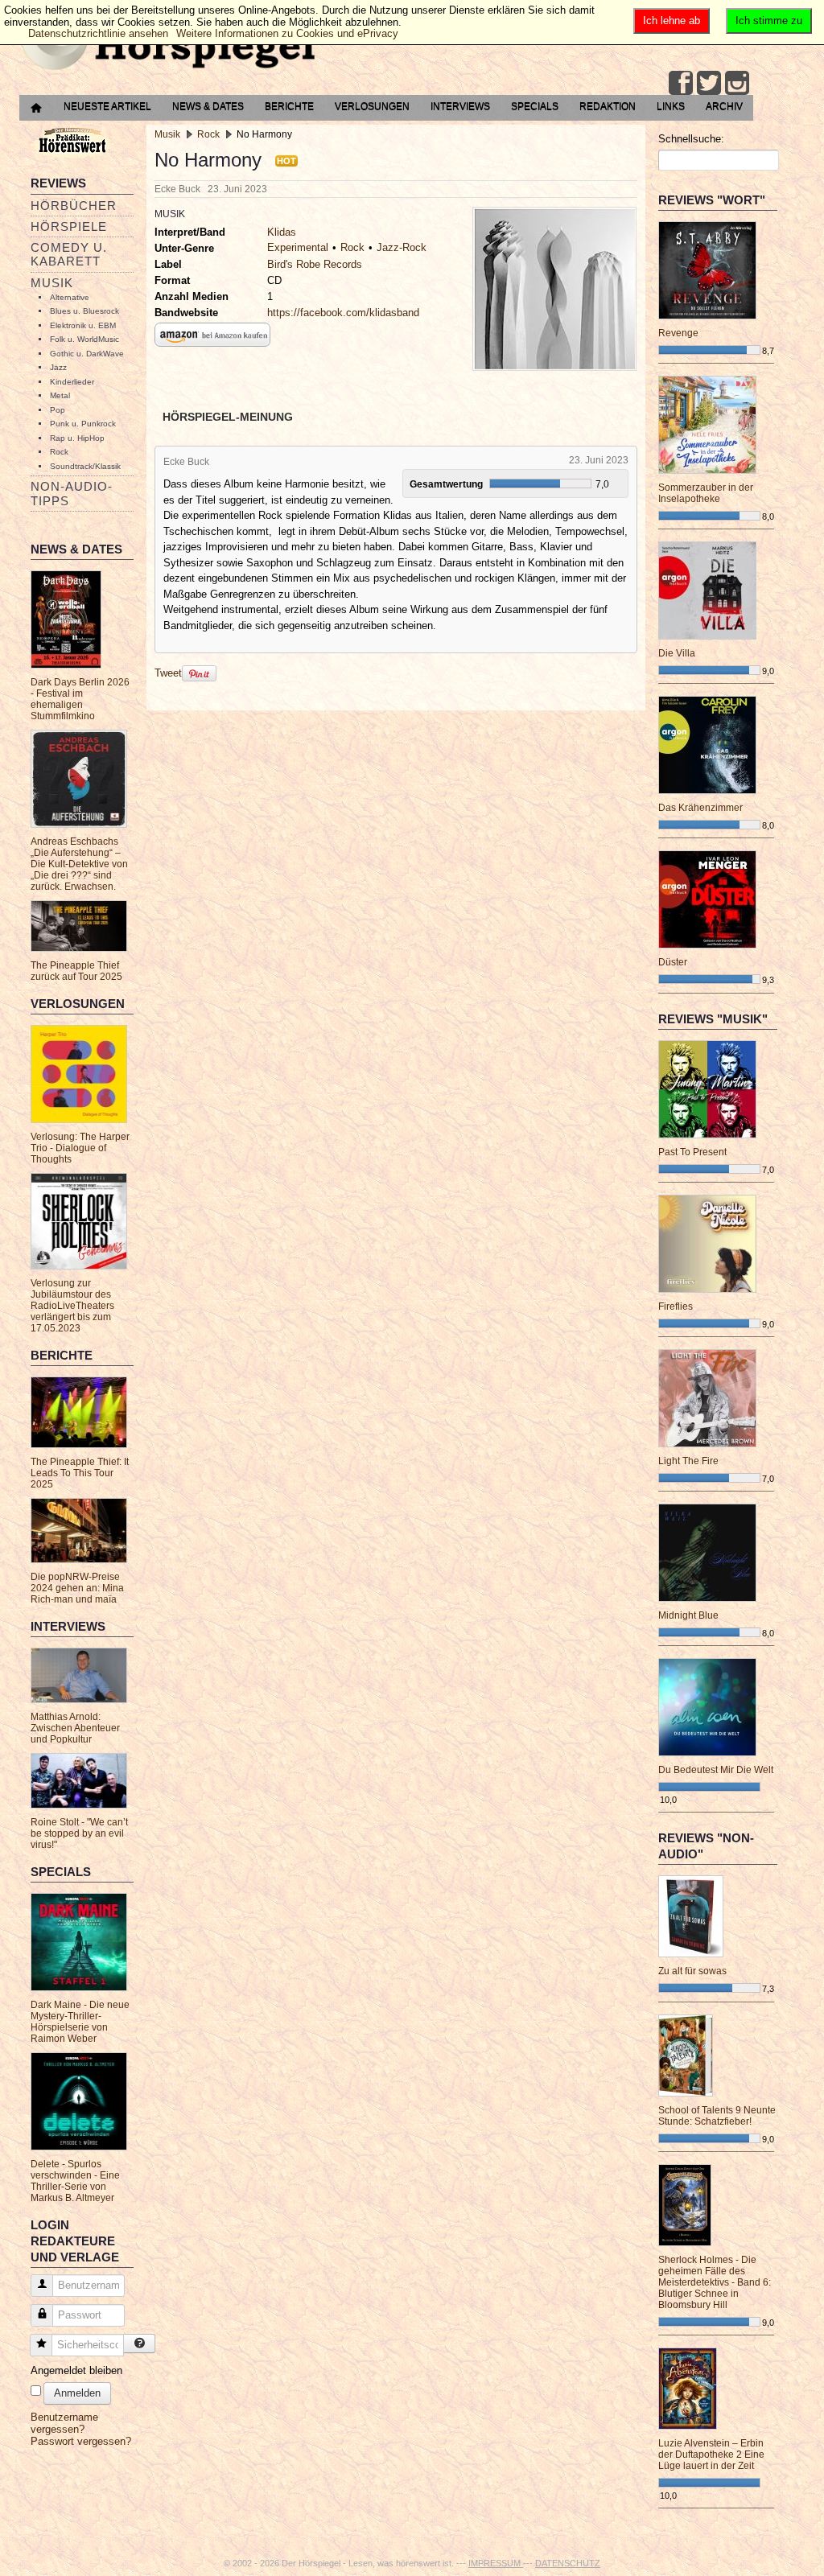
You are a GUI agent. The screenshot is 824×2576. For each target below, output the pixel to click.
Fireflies (676, 1307)
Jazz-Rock (402, 247)
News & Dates (208, 106)
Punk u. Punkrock (83, 424)
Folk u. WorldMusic (84, 339)
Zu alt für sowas (692, 1971)
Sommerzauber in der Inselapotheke (706, 493)
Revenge (678, 333)
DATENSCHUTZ (568, 2563)
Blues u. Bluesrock (84, 311)
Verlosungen (372, 106)
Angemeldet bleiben (76, 2370)
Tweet (168, 673)
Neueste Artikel (107, 106)
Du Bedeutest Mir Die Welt (716, 1770)
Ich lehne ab (672, 21)
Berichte (289, 106)
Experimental (298, 247)
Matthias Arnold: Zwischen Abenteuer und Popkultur (75, 1728)
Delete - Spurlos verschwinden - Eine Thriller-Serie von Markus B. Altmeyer (75, 2181)
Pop (58, 410)
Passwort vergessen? (81, 2441)
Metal (60, 395)
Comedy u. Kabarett (69, 254)
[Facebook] (681, 83)
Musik (52, 283)
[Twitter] (709, 83)
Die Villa (677, 653)
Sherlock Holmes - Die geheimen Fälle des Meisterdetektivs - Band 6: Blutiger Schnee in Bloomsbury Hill (715, 2282)
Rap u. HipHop (77, 438)
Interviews (460, 106)
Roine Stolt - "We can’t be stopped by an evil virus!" (79, 1833)
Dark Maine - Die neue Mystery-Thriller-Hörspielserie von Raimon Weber (80, 2022)
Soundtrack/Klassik (85, 466)
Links (671, 106)
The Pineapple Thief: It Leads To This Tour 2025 (80, 1473)
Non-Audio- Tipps (72, 493)
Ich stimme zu (769, 21)
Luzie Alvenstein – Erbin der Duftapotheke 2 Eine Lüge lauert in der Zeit (711, 2455)
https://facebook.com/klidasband (343, 313)
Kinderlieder (72, 382)
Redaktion (608, 106)
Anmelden (77, 2393)
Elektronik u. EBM (83, 325)
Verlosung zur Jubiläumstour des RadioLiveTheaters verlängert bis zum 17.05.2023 (72, 1306)
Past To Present (692, 1152)
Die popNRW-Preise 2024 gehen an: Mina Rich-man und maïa (77, 1588)
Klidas (282, 232)
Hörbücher (74, 206)
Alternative (70, 297)
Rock (59, 452)
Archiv (724, 106)
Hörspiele (69, 226)
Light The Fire (688, 1461)
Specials (535, 106)
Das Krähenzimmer (700, 808)
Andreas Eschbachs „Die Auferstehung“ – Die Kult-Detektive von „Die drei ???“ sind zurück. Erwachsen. (79, 864)
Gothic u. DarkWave (87, 354)
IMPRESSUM (496, 2563)
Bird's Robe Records (315, 264)
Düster (673, 962)
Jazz (58, 367)
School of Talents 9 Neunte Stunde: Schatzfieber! (717, 2116)
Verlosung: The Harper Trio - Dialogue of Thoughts (80, 1148)
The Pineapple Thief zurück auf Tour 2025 (76, 971)
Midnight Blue (688, 1615)
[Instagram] (737, 83)
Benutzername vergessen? (64, 2423)
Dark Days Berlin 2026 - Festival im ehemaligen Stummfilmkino (80, 699)
